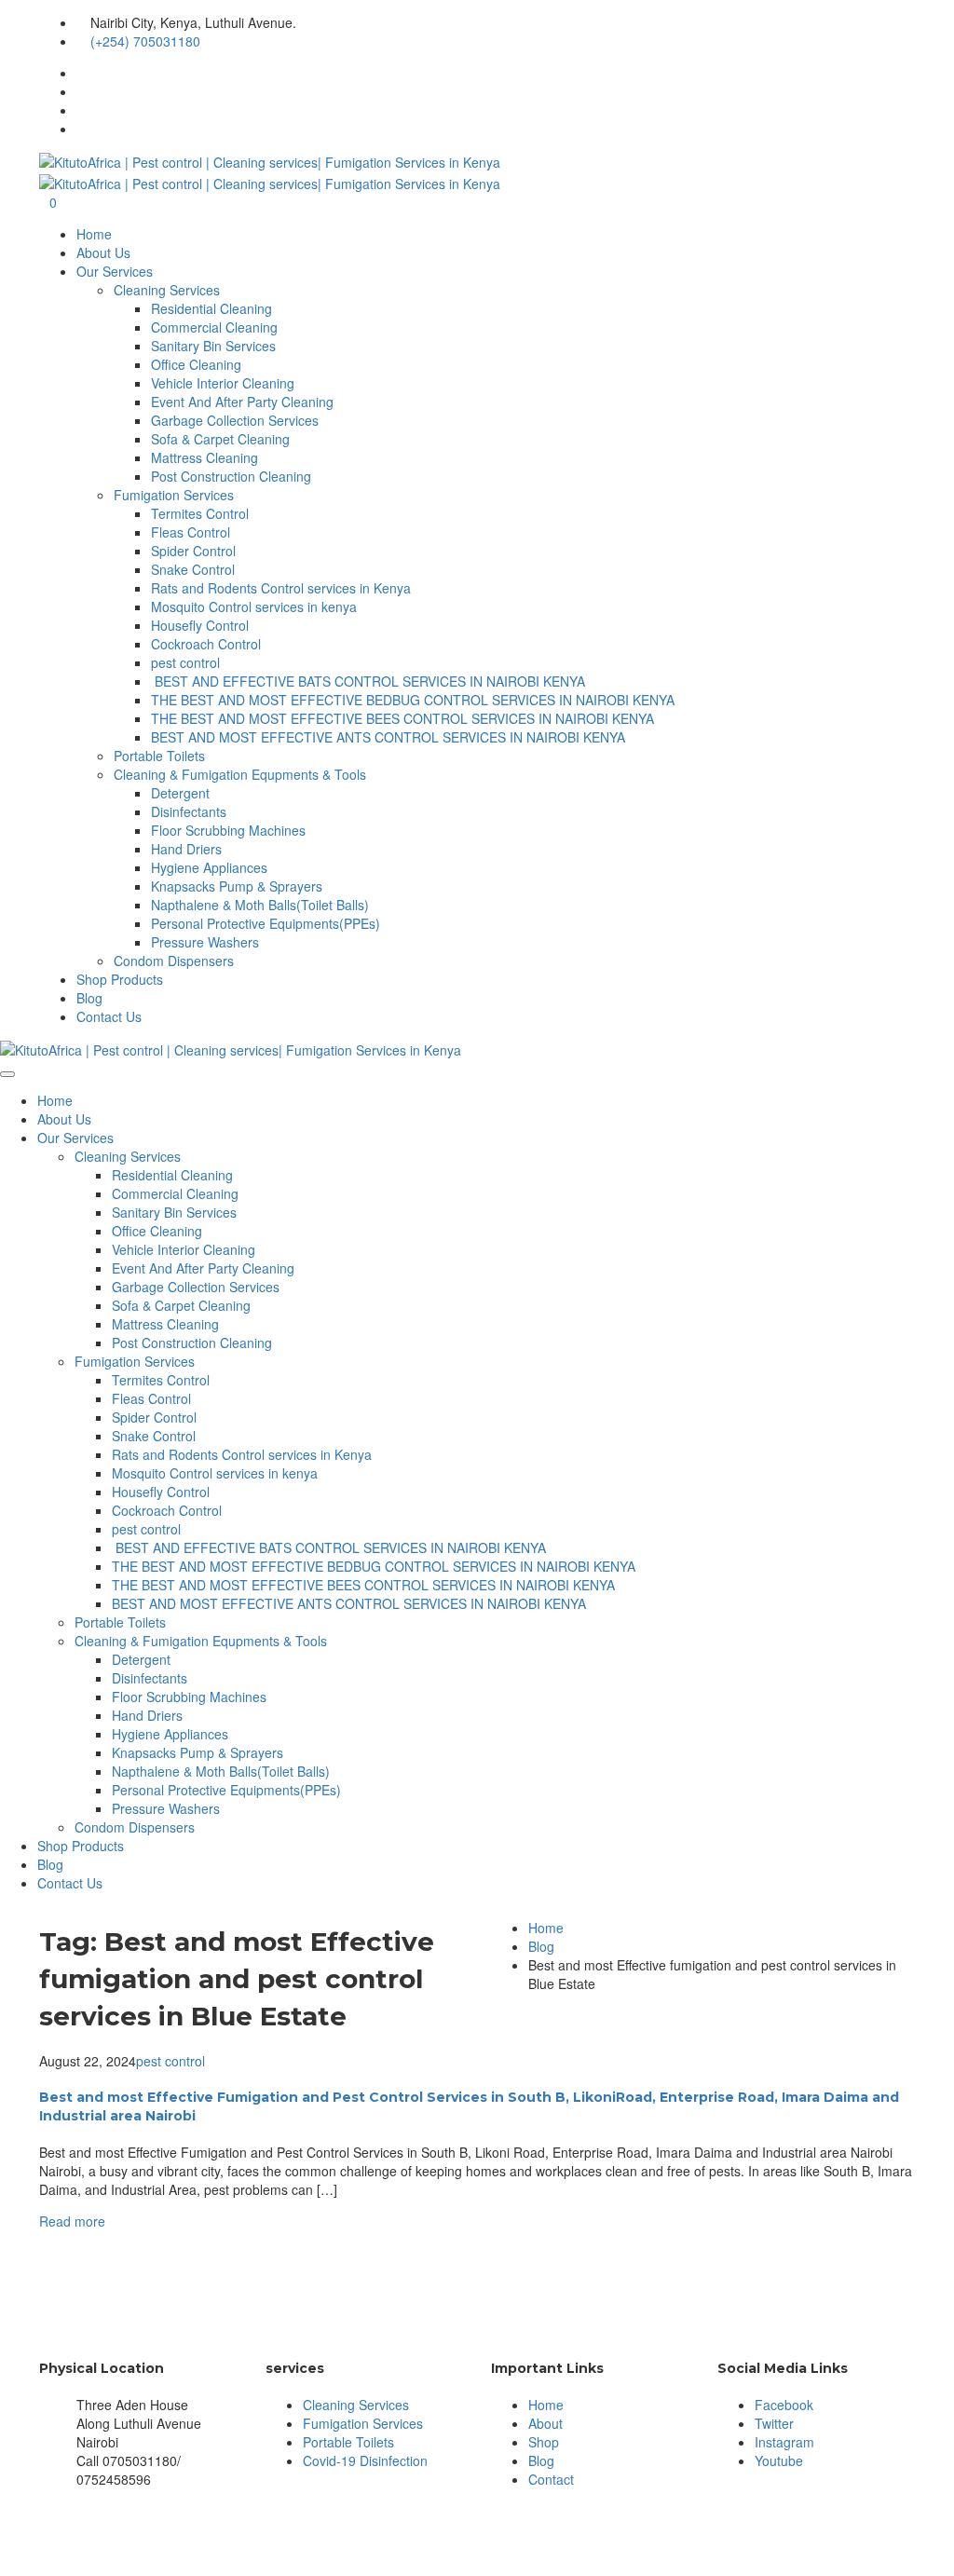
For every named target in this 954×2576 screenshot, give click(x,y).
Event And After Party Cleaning (242, 402)
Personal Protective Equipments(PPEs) (266, 923)
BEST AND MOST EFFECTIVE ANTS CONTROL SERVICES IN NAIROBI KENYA (388, 737)
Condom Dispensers (174, 961)
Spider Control (193, 551)
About (545, 2423)
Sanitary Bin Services (213, 346)
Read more (72, 2221)
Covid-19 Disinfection (365, 2460)
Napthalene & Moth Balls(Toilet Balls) (260, 905)
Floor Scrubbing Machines (228, 830)
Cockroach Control (206, 644)
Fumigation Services (174, 495)
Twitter (774, 2423)
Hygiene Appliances (209, 867)
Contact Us (109, 1016)
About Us (103, 252)
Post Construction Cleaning (231, 476)
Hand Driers (186, 849)
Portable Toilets (159, 756)
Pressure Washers (205, 942)
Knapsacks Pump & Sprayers (237, 886)
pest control (185, 662)
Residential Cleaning (211, 308)
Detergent (180, 793)
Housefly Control (200, 625)
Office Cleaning (196, 364)
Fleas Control (191, 532)
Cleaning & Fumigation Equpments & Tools (240, 774)
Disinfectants (189, 811)
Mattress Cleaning (204, 457)
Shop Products (120, 979)
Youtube (779, 2460)
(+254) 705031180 (145, 41)
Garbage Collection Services (235, 420)
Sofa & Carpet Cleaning (220, 439)
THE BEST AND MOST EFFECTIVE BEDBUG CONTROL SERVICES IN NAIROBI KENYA (413, 700)
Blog (89, 998)
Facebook (784, 2405)
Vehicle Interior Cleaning (223, 383)
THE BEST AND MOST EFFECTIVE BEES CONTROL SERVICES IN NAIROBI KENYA (402, 718)
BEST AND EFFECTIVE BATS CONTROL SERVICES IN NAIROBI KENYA (368, 681)
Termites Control (200, 513)
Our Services (115, 271)
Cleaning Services (167, 290)
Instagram (784, 2442)
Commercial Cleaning (214, 327)
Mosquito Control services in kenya (254, 607)
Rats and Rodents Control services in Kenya (281, 588)
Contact (551, 2479)
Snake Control (193, 569)
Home (94, 234)
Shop (544, 2442)
